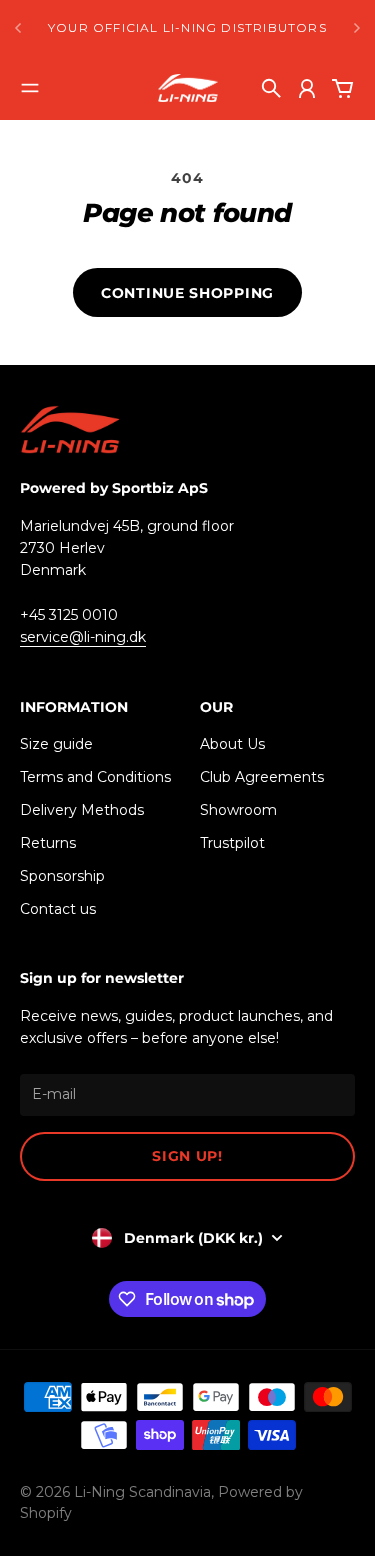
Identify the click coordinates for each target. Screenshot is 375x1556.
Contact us (58, 909)
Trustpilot (232, 843)
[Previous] (18, 28)
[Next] (357, 28)
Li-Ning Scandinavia (142, 1492)
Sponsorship (62, 876)
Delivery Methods (82, 810)
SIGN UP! (187, 1156)
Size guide (56, 744)
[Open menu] (30, 88)
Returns (48, 843)
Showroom (238, 810)
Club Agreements (262, 777)
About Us (232, 744)
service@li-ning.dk (83, 637)
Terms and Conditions (95, 777)
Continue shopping (187, 293)
